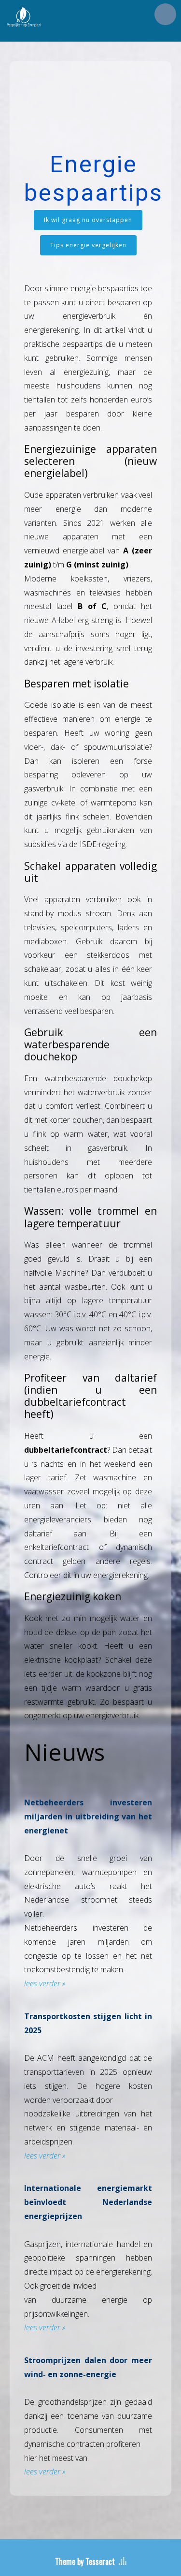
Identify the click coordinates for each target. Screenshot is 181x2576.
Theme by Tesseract (85, 2561)
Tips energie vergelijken (88, 245)
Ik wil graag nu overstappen (88, 220)
